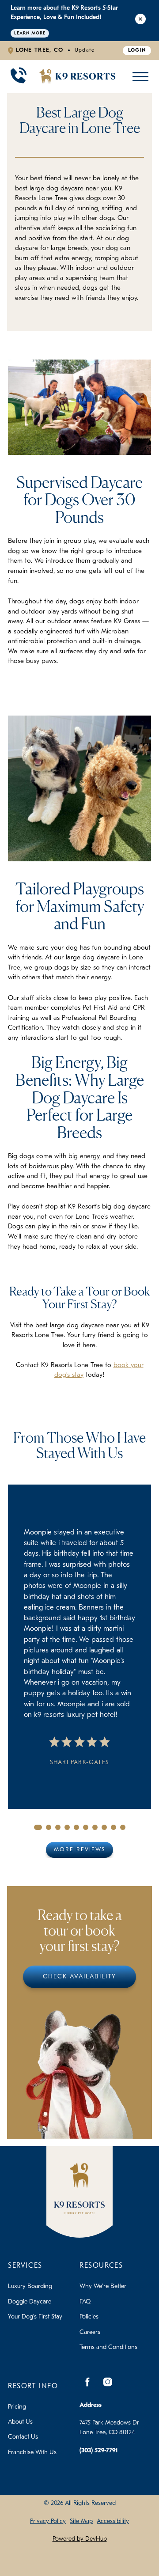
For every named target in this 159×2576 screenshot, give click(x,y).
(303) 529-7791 (99, 2451)
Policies (89, 2317)
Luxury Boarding (30, 2286)
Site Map (81, 2521)
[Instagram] (107, 2382)
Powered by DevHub (80, 2539)
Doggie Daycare (30, 2302)
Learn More (30, 33)
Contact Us (23, 2437)
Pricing (17, 2407)
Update (85, 50)
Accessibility (113, 2521)
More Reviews (79, 1850)
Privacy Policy (48, 2521)
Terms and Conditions (108, 2347)
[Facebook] (87, 2382)
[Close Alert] (140, 21)
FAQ (85, 2302)
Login (137, 50)
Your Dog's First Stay (35, 2317)
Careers (90, 2332)
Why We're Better (103, 2286)
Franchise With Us (32, 2453)
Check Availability (79, 1977)
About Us (20, 2422)
